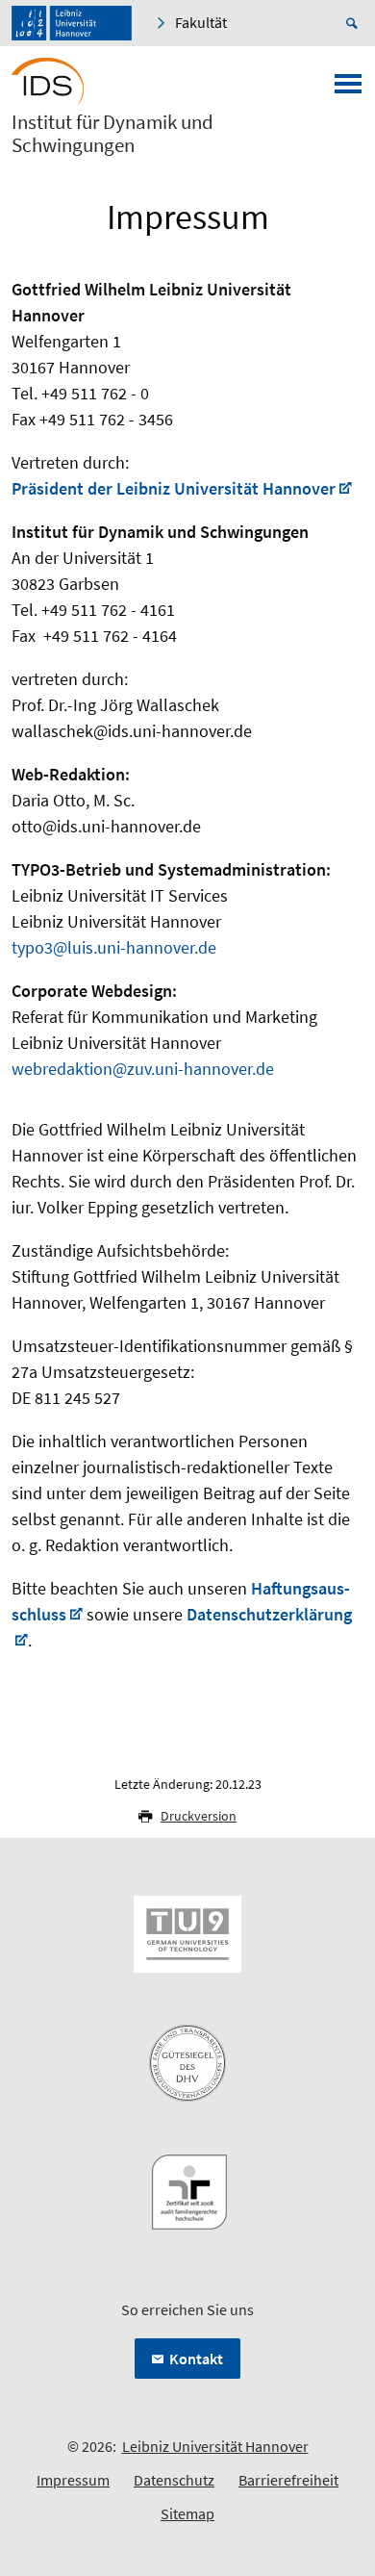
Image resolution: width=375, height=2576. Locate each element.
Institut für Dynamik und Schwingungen (112, 134)
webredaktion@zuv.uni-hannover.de (143, 1069)
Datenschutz (174, 2480)
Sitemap (187, 2513)
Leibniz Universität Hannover (215, 2446)
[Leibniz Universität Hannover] (72, 23)
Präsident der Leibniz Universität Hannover (174, 488)
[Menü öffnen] (348, 89)
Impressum (73, 2480)
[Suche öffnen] (355, 23)
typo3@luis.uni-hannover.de (114, 947)
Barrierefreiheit (288, 2480)
